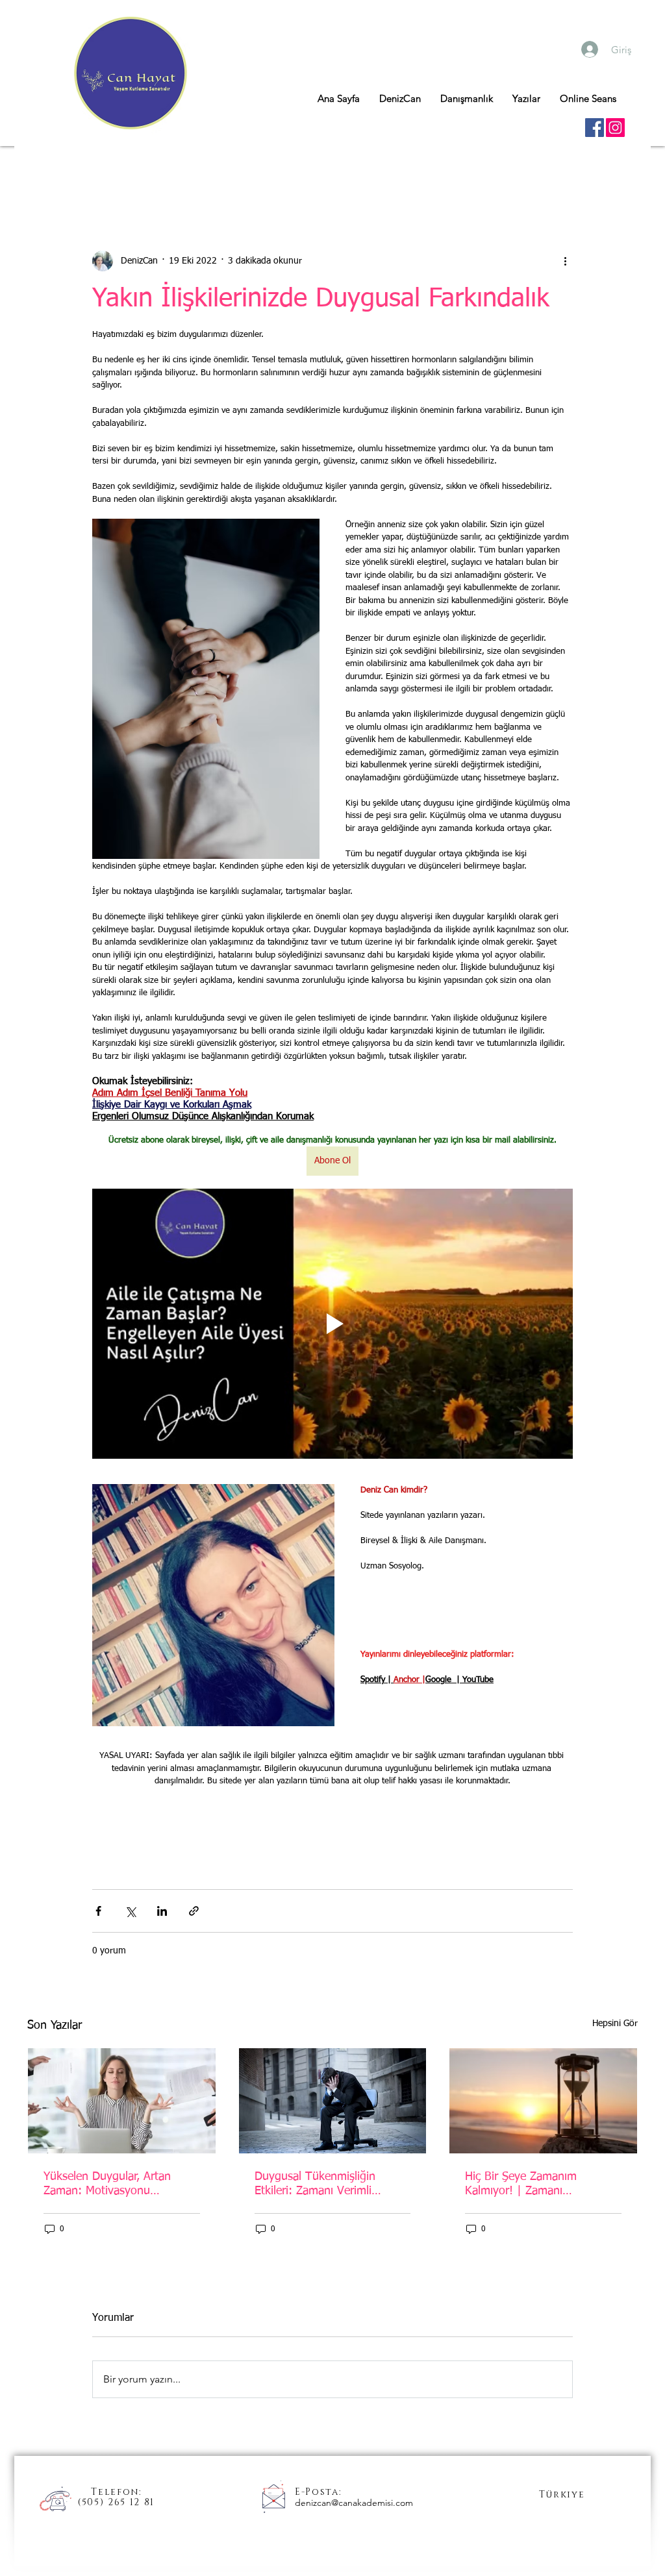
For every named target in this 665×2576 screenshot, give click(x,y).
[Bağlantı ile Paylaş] (194, 1911)
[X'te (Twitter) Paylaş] (130, 1911)
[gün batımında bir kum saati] (543, 2101)
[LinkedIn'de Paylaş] (162, 1911)
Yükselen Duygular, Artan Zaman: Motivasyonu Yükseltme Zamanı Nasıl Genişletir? (107, 2185)
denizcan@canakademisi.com (354, 2503)
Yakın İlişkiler (136, 172)
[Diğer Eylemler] (565, 261)
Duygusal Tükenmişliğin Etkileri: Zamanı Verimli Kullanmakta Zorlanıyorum (321, 2185)
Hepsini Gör (615, 2024)
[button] (621, 172)
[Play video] (332, 1324)
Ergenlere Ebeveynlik (235, 172)
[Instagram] (615, 128)
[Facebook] (595, 128)
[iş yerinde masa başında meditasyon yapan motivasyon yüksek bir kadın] (122, 2101)
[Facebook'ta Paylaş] (98, 1911)
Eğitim (429, 172)
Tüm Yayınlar (55, 172)
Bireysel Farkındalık (347, 172)
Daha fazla (491, 172)
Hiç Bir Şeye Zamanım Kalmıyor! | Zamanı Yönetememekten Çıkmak (530, 2185)
